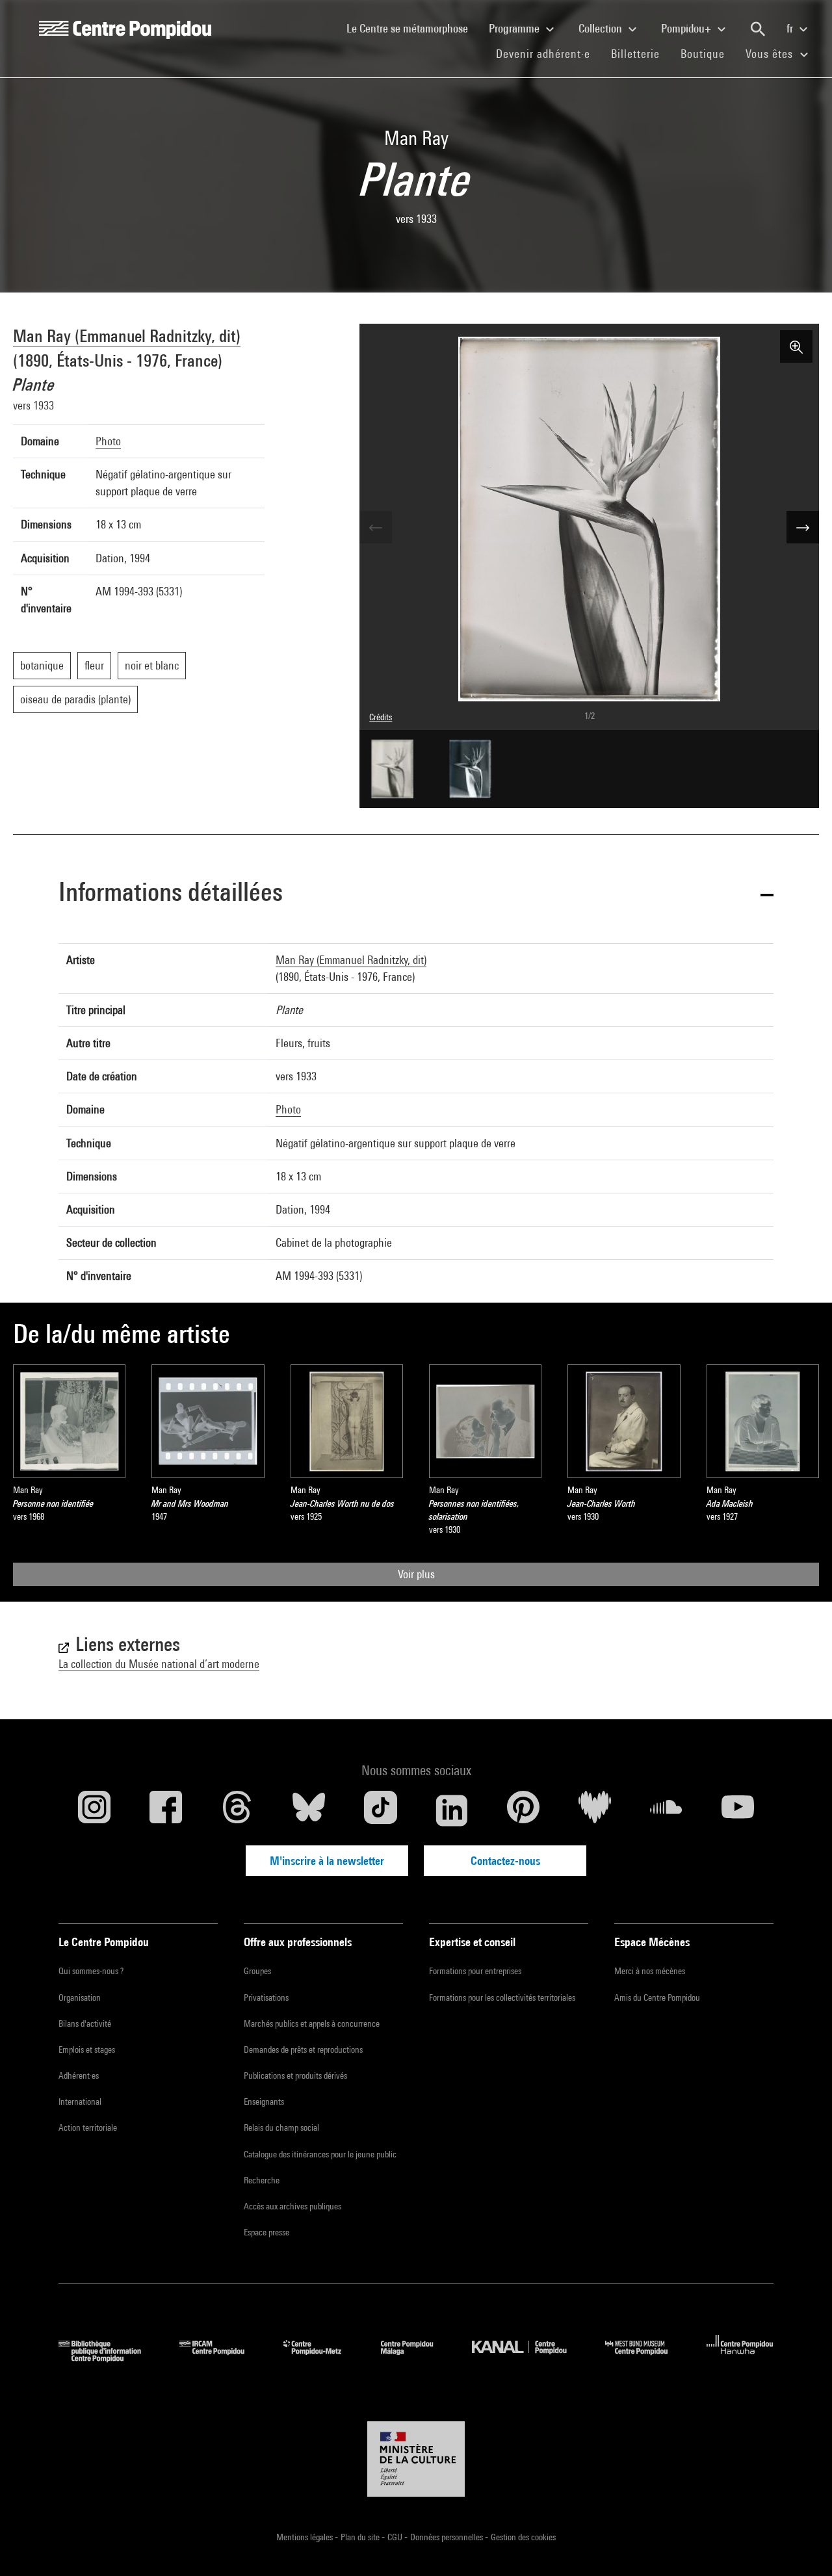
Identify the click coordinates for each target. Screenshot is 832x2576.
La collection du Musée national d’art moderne (159, 1664)
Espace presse (266, 2232)
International (80, 2101)
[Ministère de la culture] (416, 2459)
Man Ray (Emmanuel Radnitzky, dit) (127, 336)
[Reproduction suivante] (803, 527)
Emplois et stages (87, 2049)
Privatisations (266, 1997)
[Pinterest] (523, 1810)
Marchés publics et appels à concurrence (312, 2023)
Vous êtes (771, 54)
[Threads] (237, 1810)
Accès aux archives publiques (292, 2206)
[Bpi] (109, 2358)
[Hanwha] (740, 2358)
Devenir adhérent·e (548, 53)
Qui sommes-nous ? (91, 1971)
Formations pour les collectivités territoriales (502, 1997)
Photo (108, 441)
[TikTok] (380, 1810)
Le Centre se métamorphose (412, 28)
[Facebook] (166, 1810)
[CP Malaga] (417, 2358)
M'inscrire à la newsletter (327, 1861)
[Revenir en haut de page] (801, 2545)
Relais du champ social (281, 2127)
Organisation (80, 1997)
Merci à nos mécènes (650, 1971)
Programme (515, 28)
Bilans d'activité (85, 2023)
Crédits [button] (381, 717)
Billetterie (635, 54)
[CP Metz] (322, 2358)
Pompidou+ (687, 28)
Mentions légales (305, 2537)
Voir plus (416, 1574)
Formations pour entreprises (475, 1971)
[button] (416, 894)
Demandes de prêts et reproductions (303, 2049)
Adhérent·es (79, 2075)
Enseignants (264, 2101)
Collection (602, 28)
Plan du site (361, 2537)
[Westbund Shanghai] (646, 2358)
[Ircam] (222, 2358)
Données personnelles (448, 2537)
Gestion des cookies (523, 2537)
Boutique (708, 53)
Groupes (257, 1971)
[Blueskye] (309, 1810)
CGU (396, 2537)
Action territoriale (88, 2127)
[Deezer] (595, 1810)
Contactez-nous (505, 1861)
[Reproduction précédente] (376, 527)
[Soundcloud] (666, 1810)
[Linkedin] (452, 1810)
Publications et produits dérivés (295, 2075)
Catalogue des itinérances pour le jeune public (320, 2154)
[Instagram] (94, 1810)
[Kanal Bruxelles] (529, 2358)
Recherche (262, 2180)
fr (791, 28)
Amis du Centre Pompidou (657, 1997)
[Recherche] (758, 29)
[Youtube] (738, 1810)
